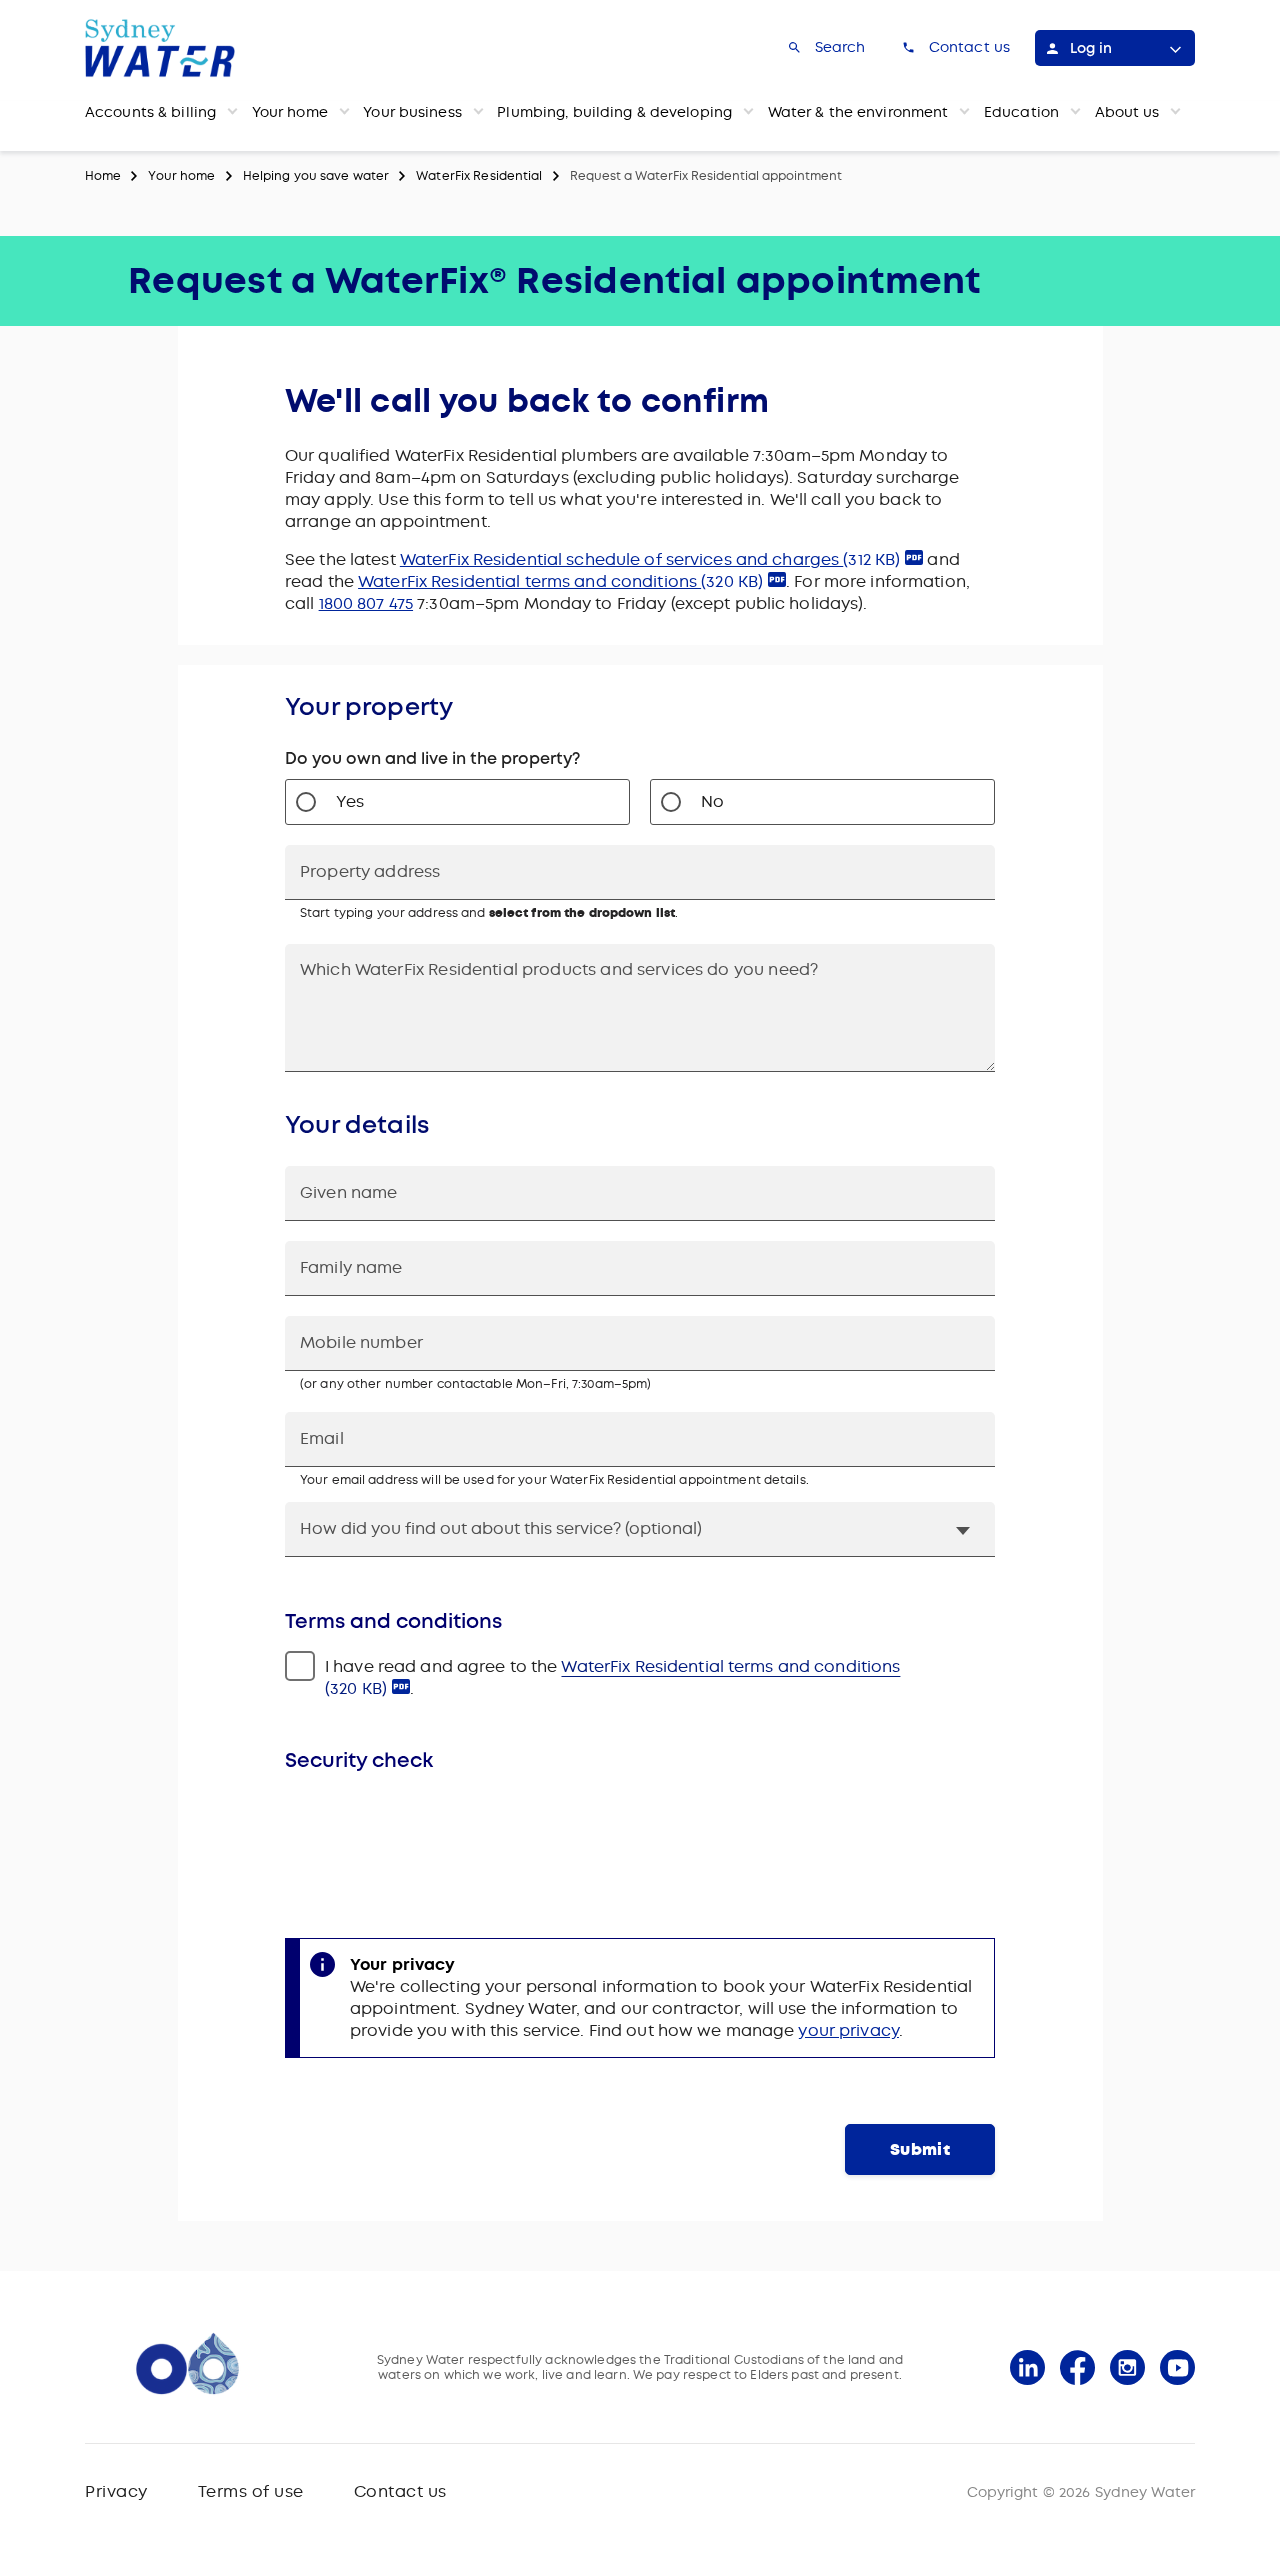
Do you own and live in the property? (432, 759)
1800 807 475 (366, 603)
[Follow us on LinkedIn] (1027, 2367)
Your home (290, 112)
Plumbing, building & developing (614, 112)
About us (1127, 112)
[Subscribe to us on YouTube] (1177, 2367)
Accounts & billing (150, 112)
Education (1021, 112)
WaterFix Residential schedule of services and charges (650, 559)
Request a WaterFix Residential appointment (706, 176)
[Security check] (640, 1839)
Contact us (400, 2491)
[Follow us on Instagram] (1127, 2367)
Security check (359, 1760)
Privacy (116, 2491)
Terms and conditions (393, 1621)
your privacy (848, 2030)
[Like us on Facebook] (1077, 2367)
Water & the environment (858, 112)
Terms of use (251, 2491)
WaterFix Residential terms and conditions (560, 581)
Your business (412, 112)
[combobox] (640, 872)
